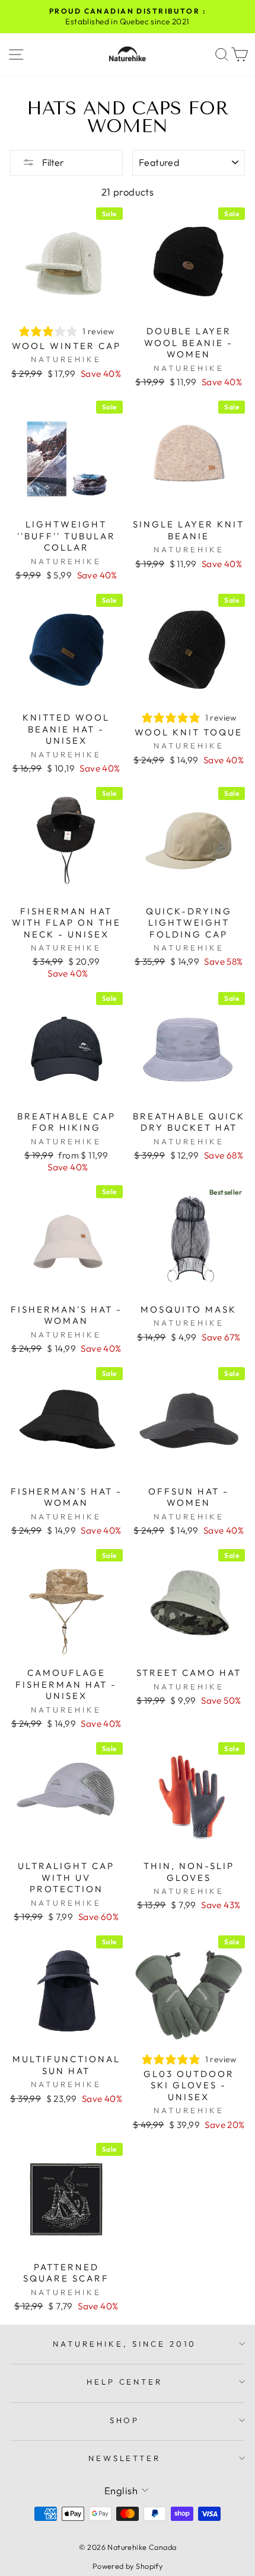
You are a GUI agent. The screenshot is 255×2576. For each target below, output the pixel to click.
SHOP (125, 2420)
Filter (52, 162)
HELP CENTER (125, 2382)
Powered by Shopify (128, 2566)
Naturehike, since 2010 (124, 2344)
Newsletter (125, 2458)
